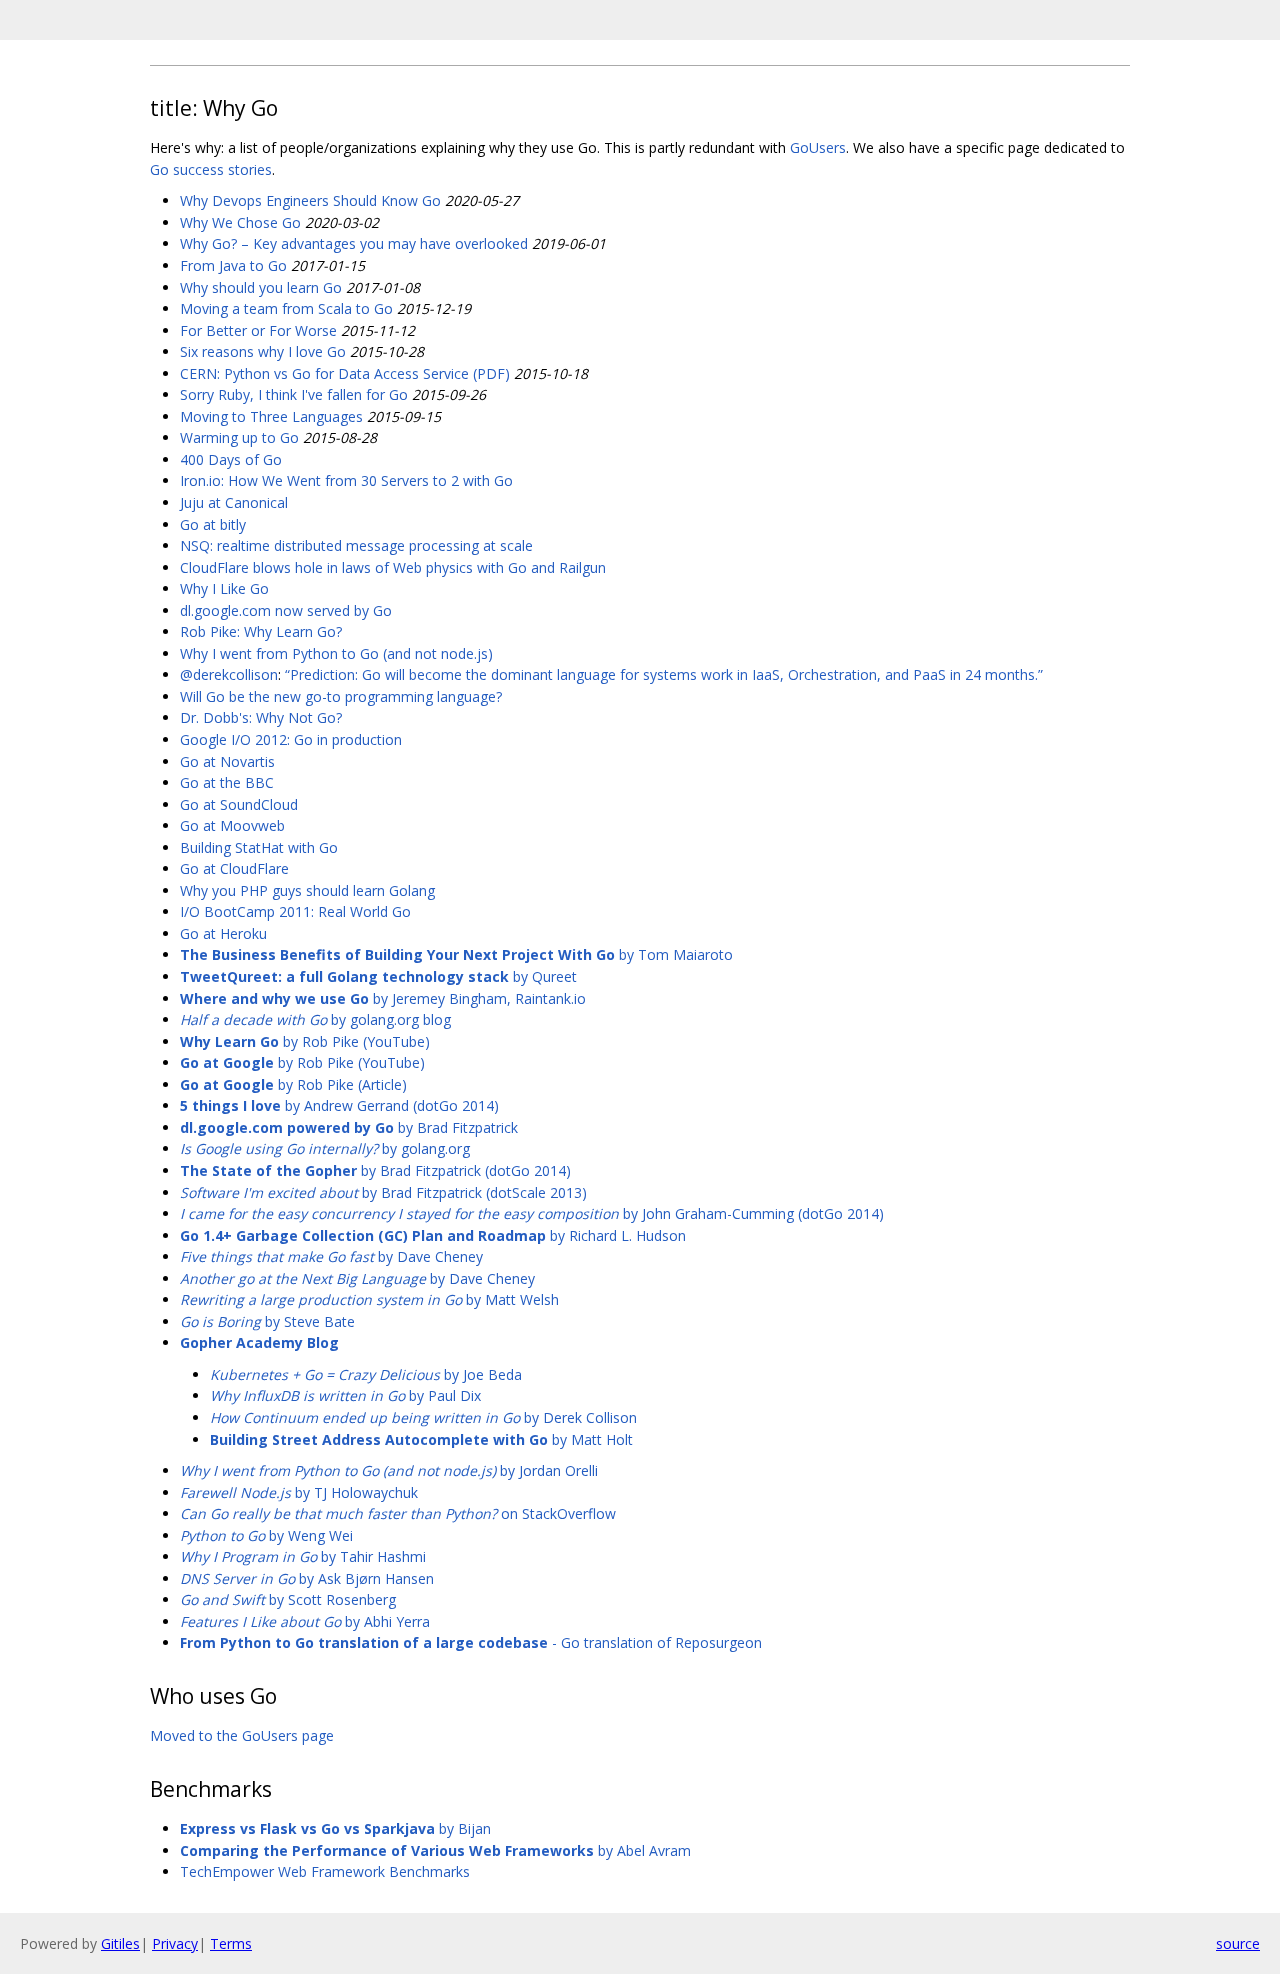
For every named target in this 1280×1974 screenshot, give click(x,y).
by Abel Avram (435, 1850)
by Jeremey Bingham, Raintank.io (383, 998)
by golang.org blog (315, 1019)
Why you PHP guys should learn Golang (307, 890)
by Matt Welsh (369, 1299)
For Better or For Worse (258, 330)
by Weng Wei (266, 1535)
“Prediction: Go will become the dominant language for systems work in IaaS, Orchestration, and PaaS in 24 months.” (664, 674)
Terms (231, 1943)
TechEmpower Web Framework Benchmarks (325, 1871)
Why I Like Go (224, 588)
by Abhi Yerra (305, 1621)
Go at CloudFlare (234, 868)
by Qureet (378, 976)
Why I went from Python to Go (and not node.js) (336, 653)
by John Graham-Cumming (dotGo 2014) (532, 1213)
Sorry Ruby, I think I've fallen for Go (294, 394)
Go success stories (211, 169)
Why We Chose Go (240, 222)
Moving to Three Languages (271, 416)
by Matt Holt (421, 1439)
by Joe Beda (366, 1374)
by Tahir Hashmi (303, 1556)
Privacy (175, 1943)
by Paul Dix (345, 1395)
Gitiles (120, 1943)
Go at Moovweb (232, 825)
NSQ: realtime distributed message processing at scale (356, 545)
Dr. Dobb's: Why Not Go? (261, 717)
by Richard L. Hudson (433, 1235)
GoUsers (818, 147)
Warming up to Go (239, 437)
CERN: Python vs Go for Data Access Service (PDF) (345, 373)
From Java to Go (233, 265)
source (1238, 1943)
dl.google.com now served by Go (286, 610)
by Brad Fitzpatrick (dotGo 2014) (375, 1170)
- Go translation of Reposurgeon (471, 1642)
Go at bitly (213, 524)
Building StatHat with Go (259, 847)
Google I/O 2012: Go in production (291, 739)
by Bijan (335, 1828)
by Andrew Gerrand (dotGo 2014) (339, 1105)
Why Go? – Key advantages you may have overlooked (354, 243)
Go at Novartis (227, 761)
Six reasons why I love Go (263, 351)
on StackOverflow (398, 1513)
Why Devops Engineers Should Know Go (310, 200)
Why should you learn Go (261, 287)
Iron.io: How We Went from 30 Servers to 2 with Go (346, 480)
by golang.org (325, 1148)
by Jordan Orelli (389, 1470)
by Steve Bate (267, 1321)
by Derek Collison (423, 1417)
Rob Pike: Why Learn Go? (261, 631)
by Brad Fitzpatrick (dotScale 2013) (383, 1192)
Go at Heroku (223, 933)
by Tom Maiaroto (456, 954)
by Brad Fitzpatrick (349, 1127)
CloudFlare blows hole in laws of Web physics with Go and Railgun (393, 567)
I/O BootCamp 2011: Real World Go (295, 911)
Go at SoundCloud (239, 804)
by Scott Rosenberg (288, 1599)
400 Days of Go (231, 459)
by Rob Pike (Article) (293, 1084)
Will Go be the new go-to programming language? (341, 696)
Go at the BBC (227, 782)
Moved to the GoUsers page (242, 1735)
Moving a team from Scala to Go (286, 308)
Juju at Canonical (234, 502)
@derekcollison (229, 674)
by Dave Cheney (331, 1256)
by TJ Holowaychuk (299, 1492)
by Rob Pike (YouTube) (305, 1041)
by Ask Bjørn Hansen (307, 1578)
